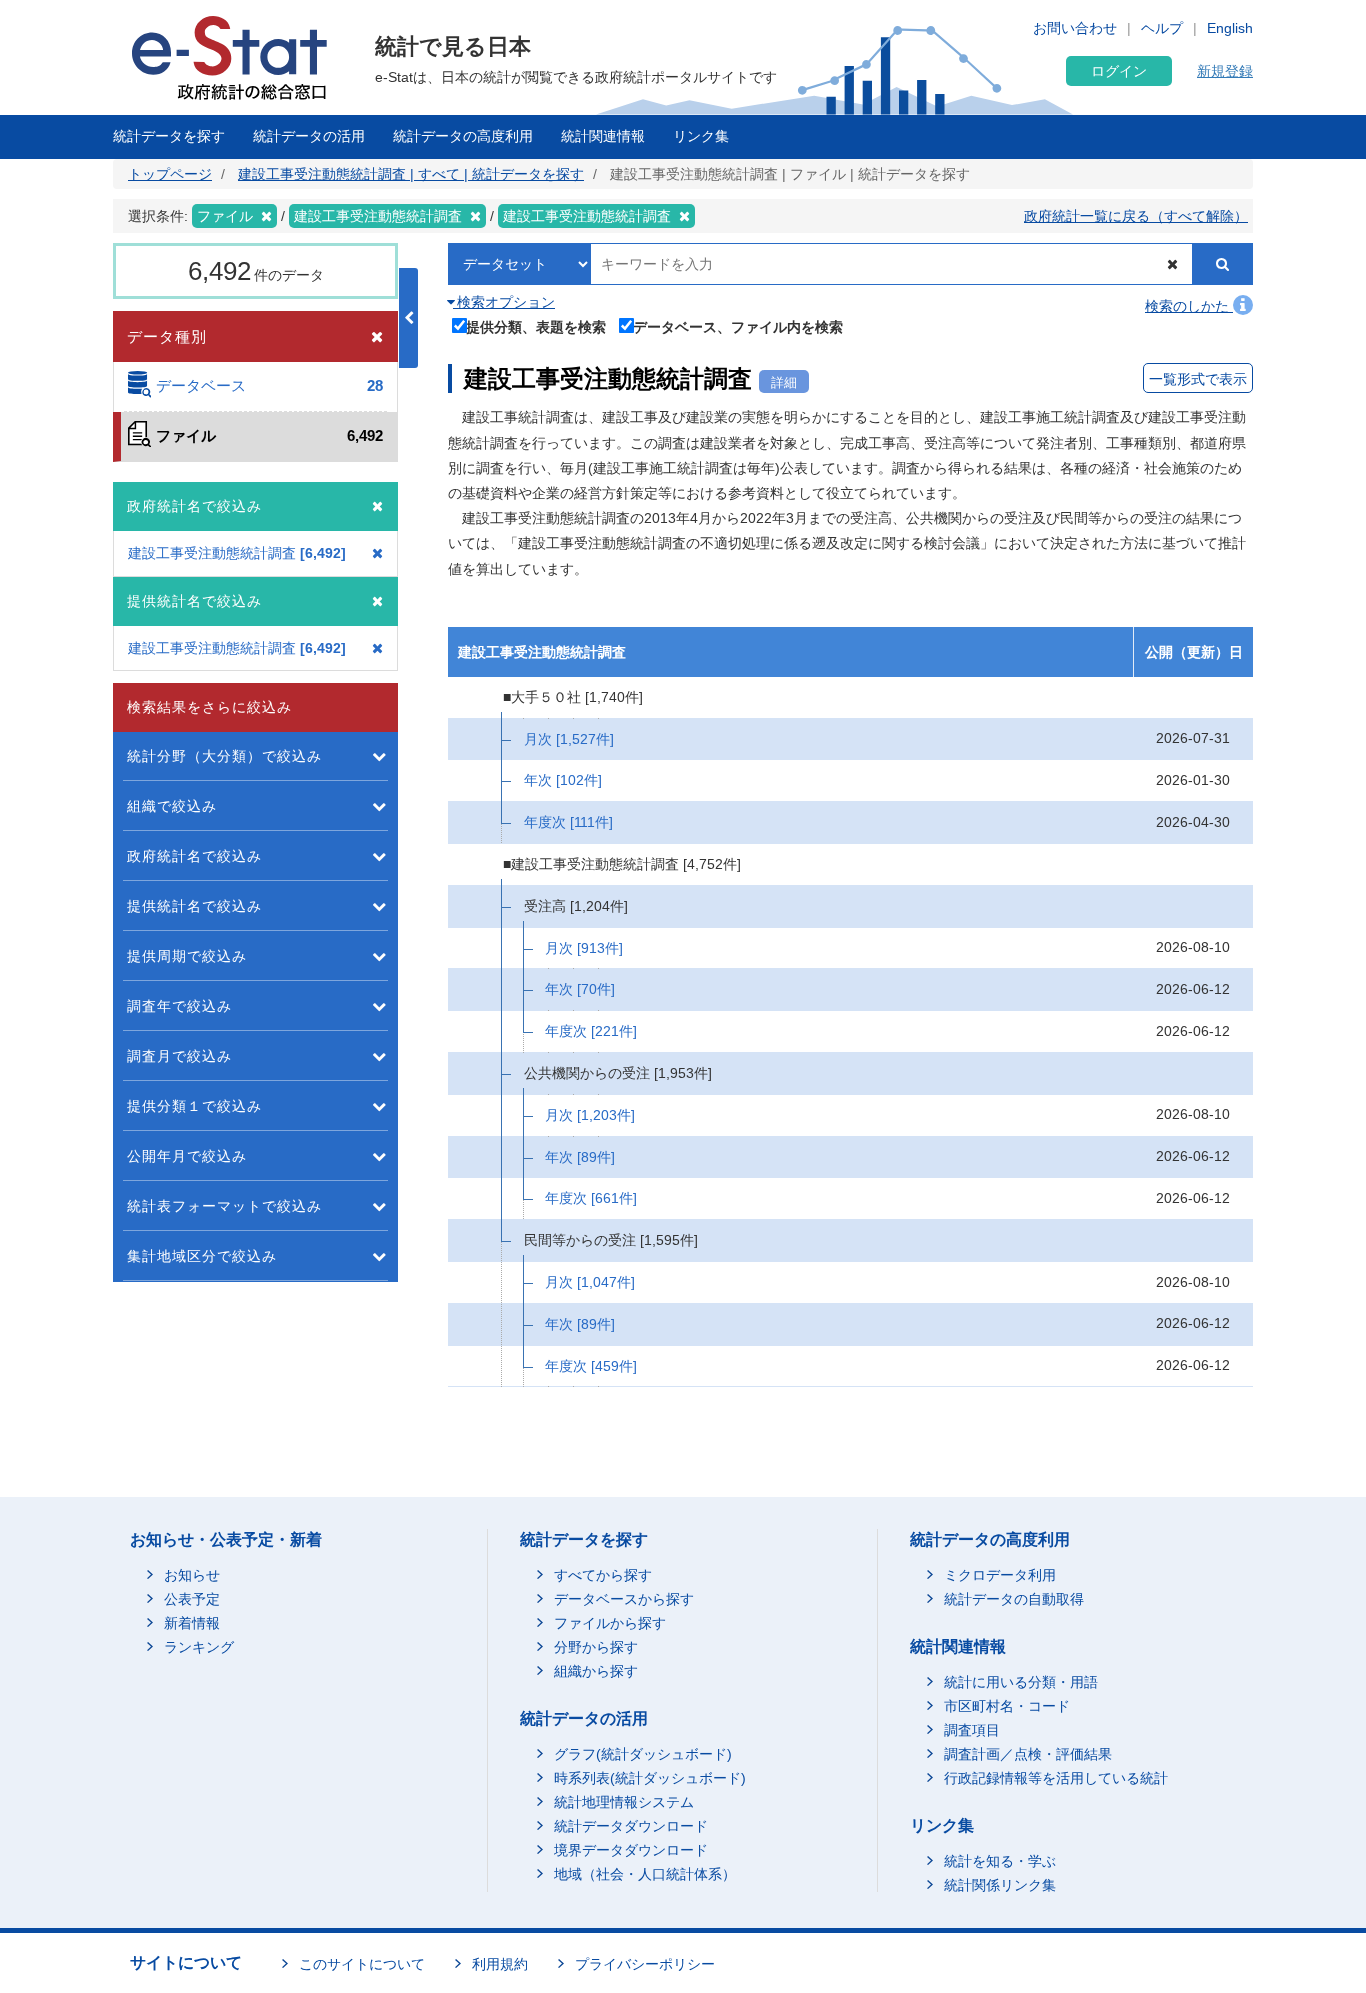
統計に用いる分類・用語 (1021, 1682)
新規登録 (1225, 71)
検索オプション (504, 302)
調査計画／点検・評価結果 (1028, 1754)
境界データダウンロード (631, 1850)
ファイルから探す (610, 1623)
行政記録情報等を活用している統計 (1056, 1778)
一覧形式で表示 (1198, 379)
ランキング (199, 1647)
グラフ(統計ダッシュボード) (643, 1754)
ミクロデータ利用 (1000, 1575)
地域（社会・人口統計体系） (645, 1874)
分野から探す (596, 1647)
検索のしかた (1189, 306)
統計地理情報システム (624, 1802)
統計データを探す (169, 136)
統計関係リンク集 (1000, 1885)
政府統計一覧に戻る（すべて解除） (1136, 216)
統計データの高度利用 (463, 136)
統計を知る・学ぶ (1000, 1861)
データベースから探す (624, 1599)
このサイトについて (362, 1964)
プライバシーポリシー (645, 1964)
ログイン (1119, 71)
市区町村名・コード (1007, 1706)
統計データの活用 (309, 136)
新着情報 (192, 1623)
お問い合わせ (1075, 28)
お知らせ (192, 1575)
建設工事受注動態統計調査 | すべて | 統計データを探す (411, 174)
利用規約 (500, 1964)
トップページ (170, 174)
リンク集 (701, 136)
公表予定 (192, 1599)
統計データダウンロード (631, 1826)
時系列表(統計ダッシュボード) (650, 1778)
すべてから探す (603, 1575)
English (1230, 28)
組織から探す (596, 1671)
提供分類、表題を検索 (536, 326)
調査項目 (972, 1730)
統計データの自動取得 (1014, 1599)
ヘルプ (1162, 28)
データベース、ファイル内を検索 (738, 326)
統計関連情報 (603, 136)
